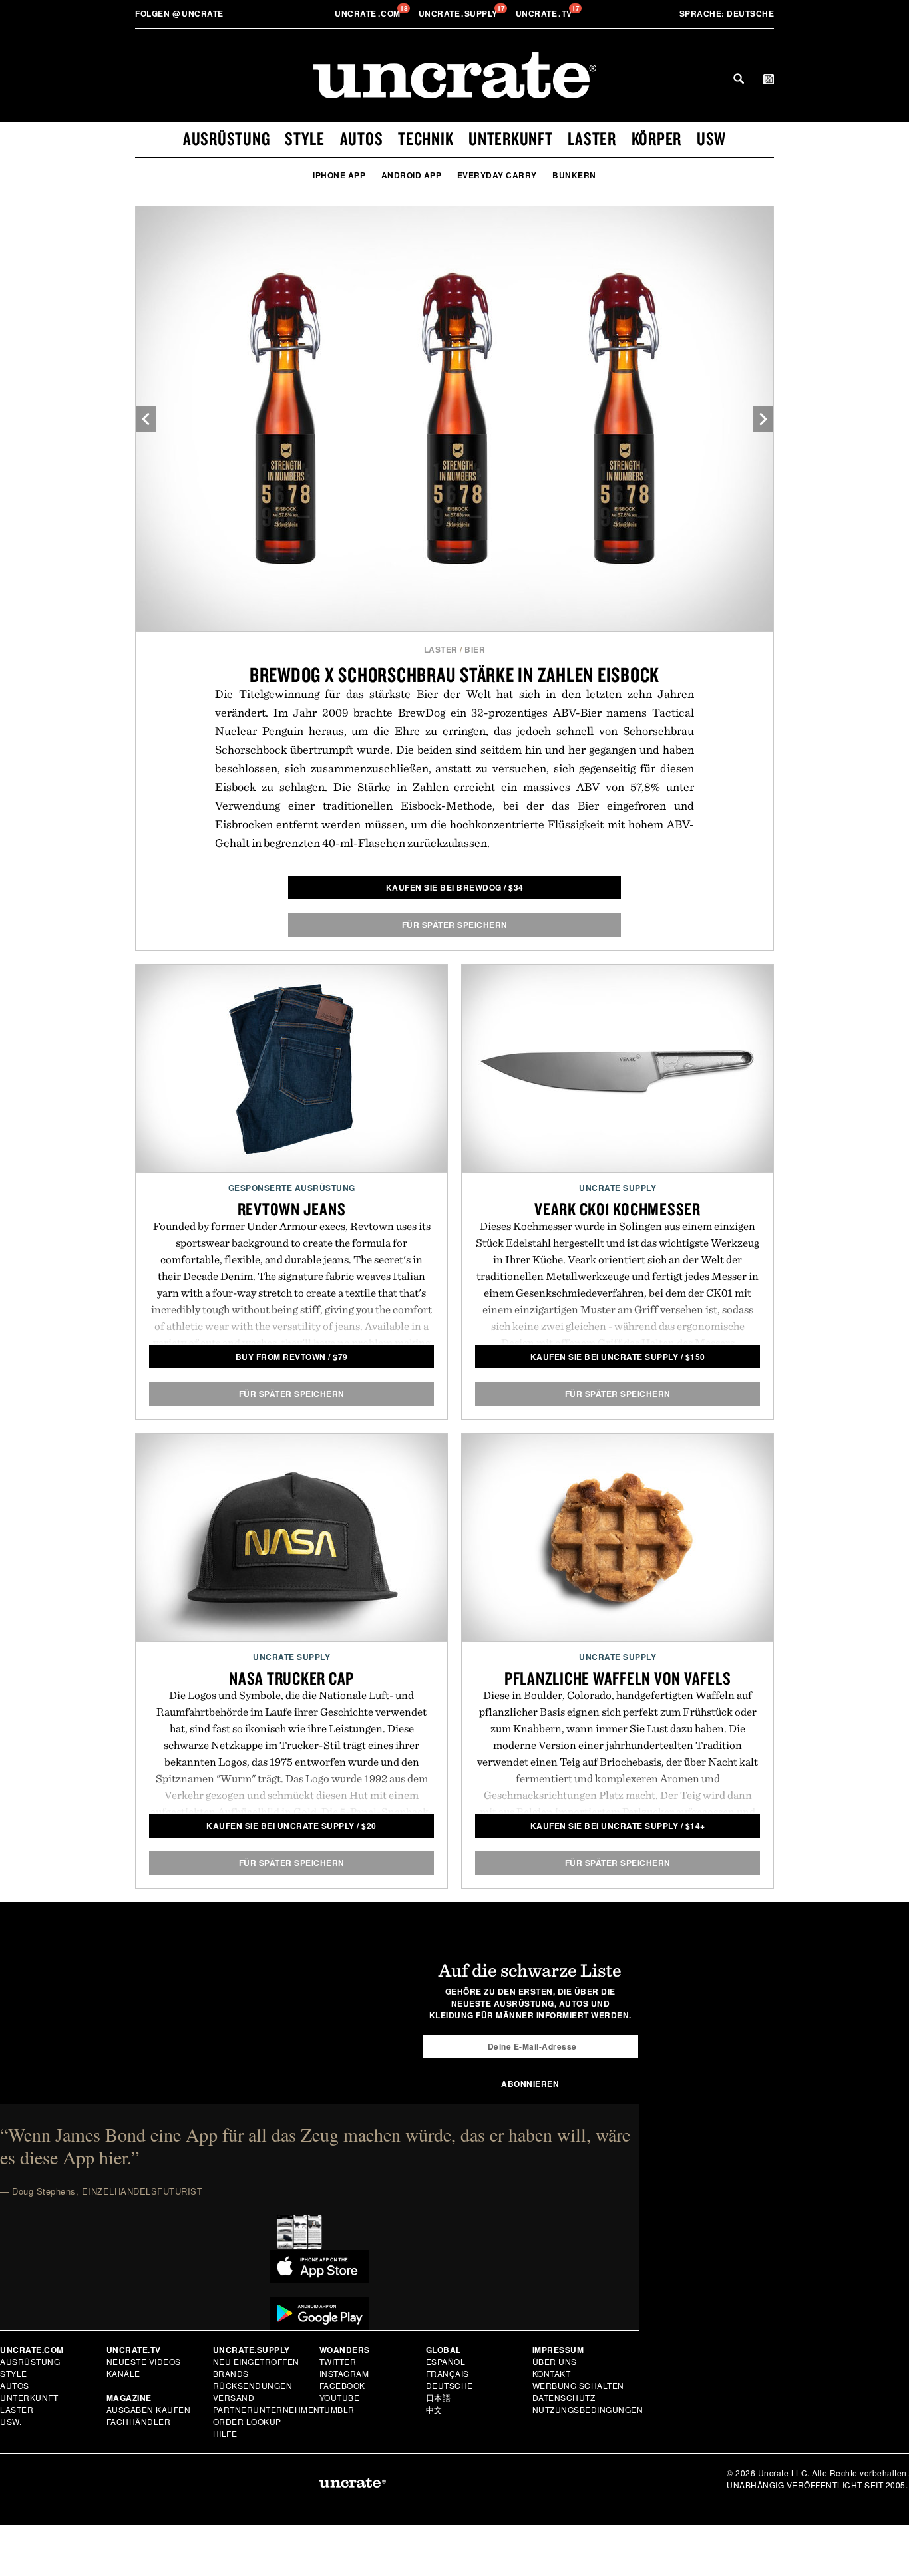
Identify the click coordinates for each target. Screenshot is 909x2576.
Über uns (555, 2361)
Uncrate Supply (618, 1188)
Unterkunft (511, 138)
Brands (231, 2373)
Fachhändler (139, 2421)
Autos (362, 138)
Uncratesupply (459, 13)
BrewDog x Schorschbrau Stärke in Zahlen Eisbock (454, 674)
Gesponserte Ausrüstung (292, 1188)
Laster (592, 138)
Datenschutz (564, 2397)
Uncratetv (545, 13)
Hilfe (225, 2433)
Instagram (344, 2373)
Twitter (338, 2361)
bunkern (574, 175)
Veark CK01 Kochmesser (618, 1209)
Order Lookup (247, 2421)
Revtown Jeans (292, 1209)
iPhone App (339, 175)
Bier (475, 649)
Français (448, 2373)
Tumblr (337, 2409)
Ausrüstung (227, 138)
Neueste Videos (144, 2361)
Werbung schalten (578, 2385)
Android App (412, 175)
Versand (234, 2397)
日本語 (439, 2397)
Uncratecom (369, 13)
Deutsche (727, 13)
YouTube (340, 2397)
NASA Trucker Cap (291, 1678)
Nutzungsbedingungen (588, 2409)
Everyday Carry (497, 175)
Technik (426, 138)
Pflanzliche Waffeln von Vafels (618, 1678)
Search (739, 79)
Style (305, 138)
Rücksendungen (253, 2385)
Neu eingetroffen (256, 2361)
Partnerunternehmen (267, 2409)
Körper (657, 138)
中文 (434, 2409)
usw (711, 138)
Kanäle (123, 2373)
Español (446, 2361)
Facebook (342, 2385)
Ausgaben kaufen (149, 2409)
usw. (11, 2421)
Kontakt (552, 2373)
